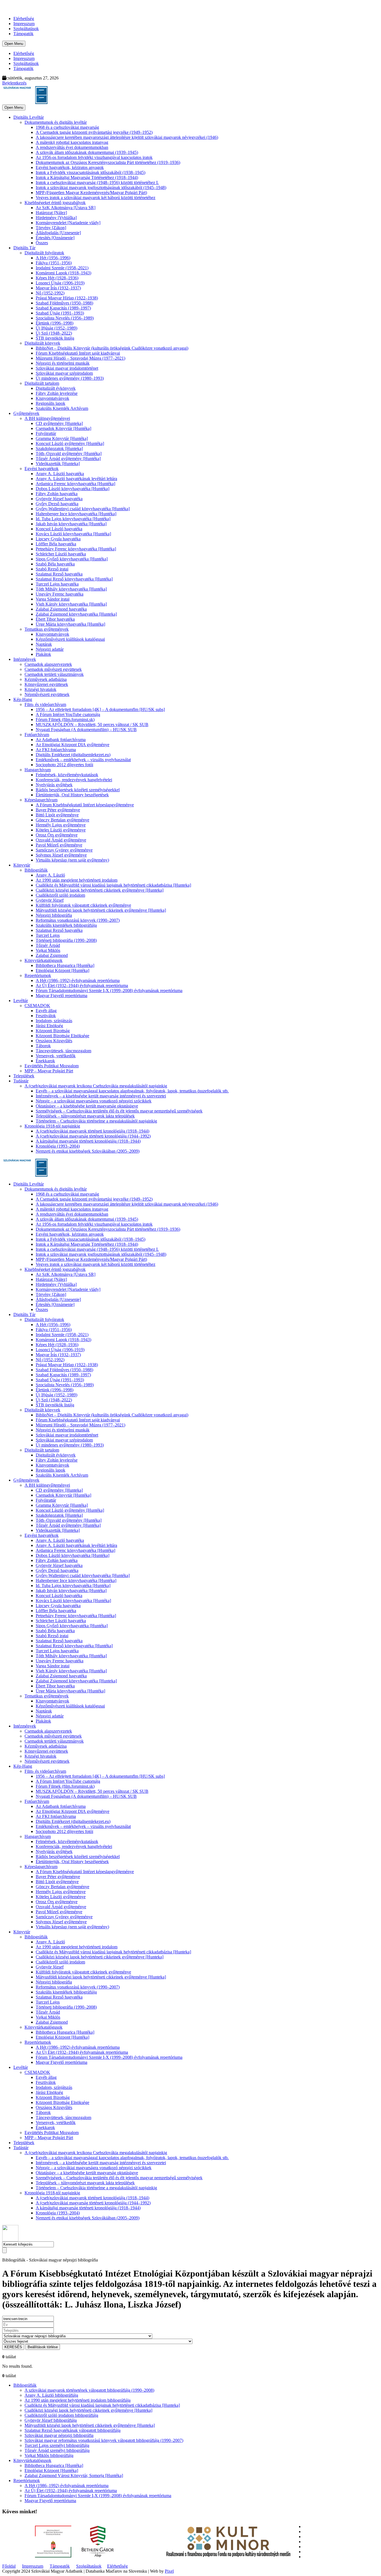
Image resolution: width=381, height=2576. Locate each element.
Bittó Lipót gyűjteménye (57, 815)
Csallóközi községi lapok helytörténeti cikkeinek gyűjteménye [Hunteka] (100, 890)
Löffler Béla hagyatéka (56, 544)
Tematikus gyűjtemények (47, 629)
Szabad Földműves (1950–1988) (64, 303)
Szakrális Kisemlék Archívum (62, 408)
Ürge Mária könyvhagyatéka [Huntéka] (70, 624)
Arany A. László (50, 875)
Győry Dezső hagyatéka (57, 504)
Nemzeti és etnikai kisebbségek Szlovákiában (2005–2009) (88, 1151)
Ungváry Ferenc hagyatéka (60, 594)
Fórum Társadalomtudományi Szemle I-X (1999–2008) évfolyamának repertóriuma (109, 991)
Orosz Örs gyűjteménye (57, 835)
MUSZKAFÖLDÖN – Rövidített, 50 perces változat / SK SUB (92, 725)
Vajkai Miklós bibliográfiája (49, 2455)
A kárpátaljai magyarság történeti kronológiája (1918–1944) (88, 1141)
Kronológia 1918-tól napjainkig (52, 1126)
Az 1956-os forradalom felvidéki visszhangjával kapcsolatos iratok (94, 157)
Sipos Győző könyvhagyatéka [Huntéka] (72, 559)
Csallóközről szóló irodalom (60, 895)
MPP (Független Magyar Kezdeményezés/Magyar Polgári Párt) (91, 193)
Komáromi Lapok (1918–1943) (63, 273)
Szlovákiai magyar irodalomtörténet (67, 368)
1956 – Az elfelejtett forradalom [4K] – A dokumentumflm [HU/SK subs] (100, 709)
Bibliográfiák (36, 870)
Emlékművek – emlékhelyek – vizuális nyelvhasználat (83, 760)
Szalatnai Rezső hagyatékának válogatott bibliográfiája (73, 2430)
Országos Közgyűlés (54, 1041)
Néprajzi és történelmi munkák (63, 363)
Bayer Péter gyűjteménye (58, 810)
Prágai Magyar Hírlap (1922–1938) (67, 298)
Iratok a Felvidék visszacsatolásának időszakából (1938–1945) (91, 172)
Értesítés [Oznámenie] (55, 238)
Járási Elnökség (49, 1026)
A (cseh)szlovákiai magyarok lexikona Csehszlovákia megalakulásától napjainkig (96, 1086)
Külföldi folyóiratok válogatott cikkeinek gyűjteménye (83, 905)
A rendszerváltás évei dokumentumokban (72, 147)
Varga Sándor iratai (53, 599)
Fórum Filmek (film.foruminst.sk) (65, 719)
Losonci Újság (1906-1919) (60, 283)
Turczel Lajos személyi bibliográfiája (57, 2445)
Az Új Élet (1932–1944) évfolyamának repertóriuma (82, 985)
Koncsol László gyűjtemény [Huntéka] (70, 443)
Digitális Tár (24, 248)
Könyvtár (22, 865)
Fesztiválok (46, 1016)
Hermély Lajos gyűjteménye (61, 825)
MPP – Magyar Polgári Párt (49, 1071)
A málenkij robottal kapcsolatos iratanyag (72, 142)
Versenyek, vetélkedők (56, 1056)
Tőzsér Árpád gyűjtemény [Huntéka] (68, 459)
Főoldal (9, 2566)
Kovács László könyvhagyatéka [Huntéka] (73, 534)
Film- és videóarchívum (45, 704)
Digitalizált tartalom (42, 383)
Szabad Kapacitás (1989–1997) (63, 308)
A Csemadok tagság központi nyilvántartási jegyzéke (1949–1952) (94, 132)
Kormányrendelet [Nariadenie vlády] (68, 223)
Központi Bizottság (53, 1031)
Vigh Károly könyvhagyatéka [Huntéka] (71, 604)
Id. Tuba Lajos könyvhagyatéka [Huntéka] (73, 519)
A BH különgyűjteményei (47, 418)
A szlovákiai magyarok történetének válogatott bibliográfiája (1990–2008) (89, 2390)
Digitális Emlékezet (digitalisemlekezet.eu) (73, 755)
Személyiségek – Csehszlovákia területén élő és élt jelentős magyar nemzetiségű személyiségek (119, 1111)
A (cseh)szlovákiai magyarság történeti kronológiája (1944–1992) (93, 1136)
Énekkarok (45, 1061)
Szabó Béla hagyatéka (55, 564)
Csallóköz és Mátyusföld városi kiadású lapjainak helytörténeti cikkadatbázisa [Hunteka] (113, 885)
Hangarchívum (38, 770)
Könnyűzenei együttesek (46, 684)
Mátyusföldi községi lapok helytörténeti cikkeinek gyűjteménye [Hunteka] (101, 910)
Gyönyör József (50, 900)
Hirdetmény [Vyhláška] (56, 218)
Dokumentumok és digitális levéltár (56, 122)
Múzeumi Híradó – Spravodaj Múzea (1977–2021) (80, 358)
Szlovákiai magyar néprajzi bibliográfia (59, 2435)
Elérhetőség (24, 19)
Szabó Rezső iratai (52, 569)
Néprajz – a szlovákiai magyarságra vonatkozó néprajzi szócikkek (94, 1101)
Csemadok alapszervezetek (48, 664)
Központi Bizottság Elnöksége (62, 1036)
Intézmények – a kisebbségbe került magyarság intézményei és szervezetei (101, 1096)
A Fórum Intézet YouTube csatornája (68, 714)
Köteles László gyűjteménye (61, 830)
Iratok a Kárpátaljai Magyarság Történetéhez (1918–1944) (87, 177)
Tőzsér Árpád (48, 945)
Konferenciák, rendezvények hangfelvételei (74, 780)
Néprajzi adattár (50, 649)
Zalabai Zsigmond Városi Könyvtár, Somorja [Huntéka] (74, 2475)
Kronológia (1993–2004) (58, 1146)
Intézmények (25, 659)
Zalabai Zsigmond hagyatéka (61, 609)
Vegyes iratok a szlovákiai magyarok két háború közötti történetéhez (96, 198)
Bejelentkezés (14, 83)
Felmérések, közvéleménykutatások (67, 775)
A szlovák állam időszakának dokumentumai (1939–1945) (87, 152)
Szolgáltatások (26, 29)
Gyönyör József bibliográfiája (51, 2420)
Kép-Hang (23, 699)
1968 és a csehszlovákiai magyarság (67, 127)
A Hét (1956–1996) (53, 258)
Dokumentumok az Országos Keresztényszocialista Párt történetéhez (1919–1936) (108, 162)
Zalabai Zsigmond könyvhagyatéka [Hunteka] (76, 614)
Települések (24, 1076)
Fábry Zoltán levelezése (57, 393)
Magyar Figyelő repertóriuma (62, 996)
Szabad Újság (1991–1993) (60, 313)
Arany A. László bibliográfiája (51, 2395)
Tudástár (21, 1081)
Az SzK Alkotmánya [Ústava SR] (66, 208)
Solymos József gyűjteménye (61, 855)
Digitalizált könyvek (42, 343)
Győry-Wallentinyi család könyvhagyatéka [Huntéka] (83, 509)
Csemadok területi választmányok (54, 674)
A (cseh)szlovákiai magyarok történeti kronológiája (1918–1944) (92, 1131)
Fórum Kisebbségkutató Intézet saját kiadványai (78, 353)
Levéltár (21, 1001)
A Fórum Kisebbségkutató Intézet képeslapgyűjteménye (85, 805)
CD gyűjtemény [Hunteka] (59, 423)
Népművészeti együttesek (47, 694)
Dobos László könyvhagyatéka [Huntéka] (73, 489)
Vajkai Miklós (48, 950)
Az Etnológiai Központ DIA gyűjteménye (73, 745)
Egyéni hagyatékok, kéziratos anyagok (70, 167)
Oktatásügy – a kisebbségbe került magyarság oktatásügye (87, 1106)
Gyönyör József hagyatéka (59, 499)
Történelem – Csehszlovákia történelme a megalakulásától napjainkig (96, 1121)
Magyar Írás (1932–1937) (58, 288)
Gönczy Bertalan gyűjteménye (62, 820)
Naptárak (44, 644)
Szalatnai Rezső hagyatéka (59, 574)
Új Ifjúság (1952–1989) (56, 328)
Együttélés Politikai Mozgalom (52, 1066)
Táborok (43, 1046)
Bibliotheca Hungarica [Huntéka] (65, 965)
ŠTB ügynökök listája (55, 338)
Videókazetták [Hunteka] (58, 464)
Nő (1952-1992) (50, 293)
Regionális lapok (50, 403)
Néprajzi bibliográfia (54, 915)
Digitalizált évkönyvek (56, 388)
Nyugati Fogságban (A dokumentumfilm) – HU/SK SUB (86, 730)
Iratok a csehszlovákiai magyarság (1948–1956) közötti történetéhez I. (97, 182)
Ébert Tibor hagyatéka (55, 619)
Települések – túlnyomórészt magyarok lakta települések (85, 1116)
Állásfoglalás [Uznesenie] (58, 233)
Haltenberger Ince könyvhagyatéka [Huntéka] (76, 514)
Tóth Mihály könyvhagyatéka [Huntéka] (71, 589)
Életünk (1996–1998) (55, 323)
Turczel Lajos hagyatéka (57, 584)
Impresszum (24, 24)
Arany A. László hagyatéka (60, 474)
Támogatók (23, 34)
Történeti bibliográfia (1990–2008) (66, 940)
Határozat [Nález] (51, 213)
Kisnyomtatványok (52, 398)
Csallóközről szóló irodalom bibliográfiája (61, 2415)
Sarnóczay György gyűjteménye (64, 850)
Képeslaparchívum (41, 800)
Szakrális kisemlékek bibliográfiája (66, 925)
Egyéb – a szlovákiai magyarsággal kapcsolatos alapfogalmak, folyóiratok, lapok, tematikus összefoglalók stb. (132, 1091)
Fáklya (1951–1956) (54, 263)
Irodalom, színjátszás (54, 1021)
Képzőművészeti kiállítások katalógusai (70, 639)
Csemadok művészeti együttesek (53, 669)
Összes (42, 243)
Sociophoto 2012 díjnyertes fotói (64, 765)
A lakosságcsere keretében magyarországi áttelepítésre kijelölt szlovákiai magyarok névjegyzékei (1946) (127, 137)
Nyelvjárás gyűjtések (54, 785)
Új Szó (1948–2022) (54, 333)
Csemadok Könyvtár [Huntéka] (63, 428)
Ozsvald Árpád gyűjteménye (61, 840)
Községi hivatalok (40, 689)
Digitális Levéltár (29, 117)
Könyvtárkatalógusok (44, 960)
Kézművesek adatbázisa (46, 679)
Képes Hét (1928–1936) (57, 278)
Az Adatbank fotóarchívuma (61, 740)
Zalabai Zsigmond (52, 955)
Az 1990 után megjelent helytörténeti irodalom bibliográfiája (78, 2400)
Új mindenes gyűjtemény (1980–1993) (70, 378)
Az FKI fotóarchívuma (56, 750)
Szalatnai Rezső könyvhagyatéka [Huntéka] (74, 579)
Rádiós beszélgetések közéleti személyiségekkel (78, 790)
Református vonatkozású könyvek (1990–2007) (78, 920)
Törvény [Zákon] (51, 228)
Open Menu (14, 44)
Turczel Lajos (48, 935)
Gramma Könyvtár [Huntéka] (62, 438)
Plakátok (43, 654)
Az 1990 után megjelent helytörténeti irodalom (77, 880)
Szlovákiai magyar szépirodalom (64, 373)
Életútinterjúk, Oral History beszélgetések (72, 795)
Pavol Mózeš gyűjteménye (59, 845)
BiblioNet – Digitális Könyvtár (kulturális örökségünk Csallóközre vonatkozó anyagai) (112, 348)
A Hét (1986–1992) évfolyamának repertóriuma (78, 980)
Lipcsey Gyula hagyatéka (58, 539)
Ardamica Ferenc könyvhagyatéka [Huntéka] (75, 484)
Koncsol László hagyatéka (59, 529)
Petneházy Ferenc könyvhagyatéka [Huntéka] (76, 549)
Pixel (169, 2571)
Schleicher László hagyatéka (61, 554)
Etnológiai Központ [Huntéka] (62, 970)
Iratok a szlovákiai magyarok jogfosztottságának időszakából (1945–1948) (101, 188)
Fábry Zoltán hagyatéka (57, 494)
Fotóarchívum (37, 735)
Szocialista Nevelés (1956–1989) (65, 318)
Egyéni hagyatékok (42, 469)
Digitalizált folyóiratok (44, 253)
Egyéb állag (46, 1011)
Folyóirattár (46, 433)
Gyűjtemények (26, 413)
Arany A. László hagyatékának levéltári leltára (76, 479)
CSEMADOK (37, 1006)
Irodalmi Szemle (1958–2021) (62, 268)
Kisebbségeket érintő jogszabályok (55, 203)
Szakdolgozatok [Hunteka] (59, 448)
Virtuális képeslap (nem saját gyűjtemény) (72, 860)
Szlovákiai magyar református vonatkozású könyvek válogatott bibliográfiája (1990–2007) (104, 2440)
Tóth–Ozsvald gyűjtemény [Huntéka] (69, 453)
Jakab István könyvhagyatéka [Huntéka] (71, 524)
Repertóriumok (38, 975)
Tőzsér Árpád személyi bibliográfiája (57, 2450)
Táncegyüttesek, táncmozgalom (63, 1051)
